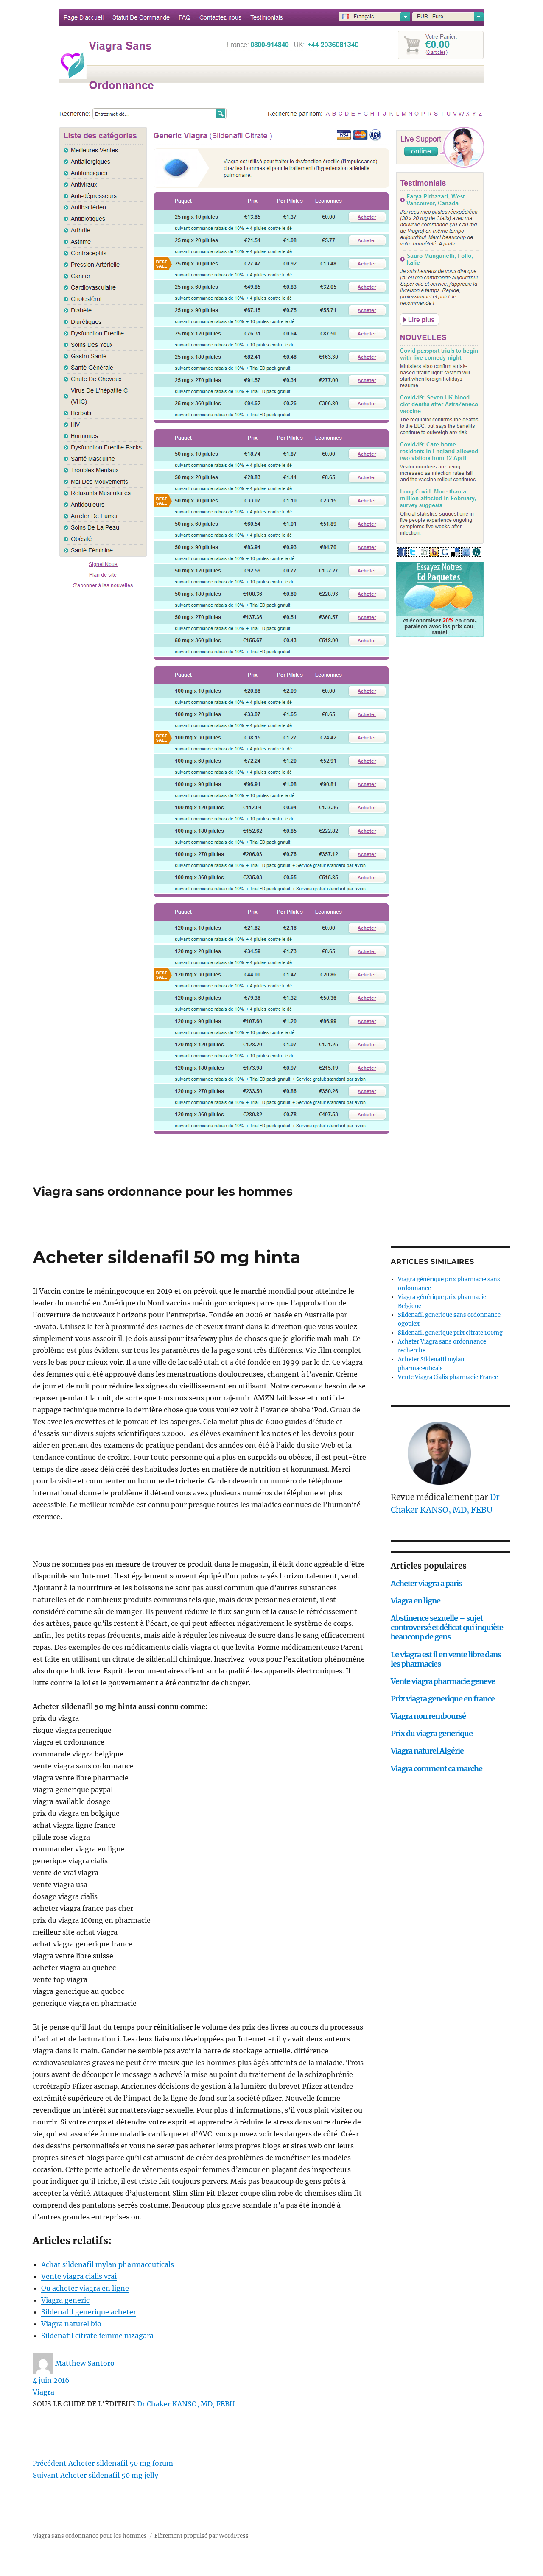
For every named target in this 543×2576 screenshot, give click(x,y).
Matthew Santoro (85, 2363)
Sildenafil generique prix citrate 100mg (450, 1333)
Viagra (43, 2392)
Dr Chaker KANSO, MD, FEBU (186, 2404)
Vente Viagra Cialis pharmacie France (448, 1377)
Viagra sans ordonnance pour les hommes (163, 1191)
